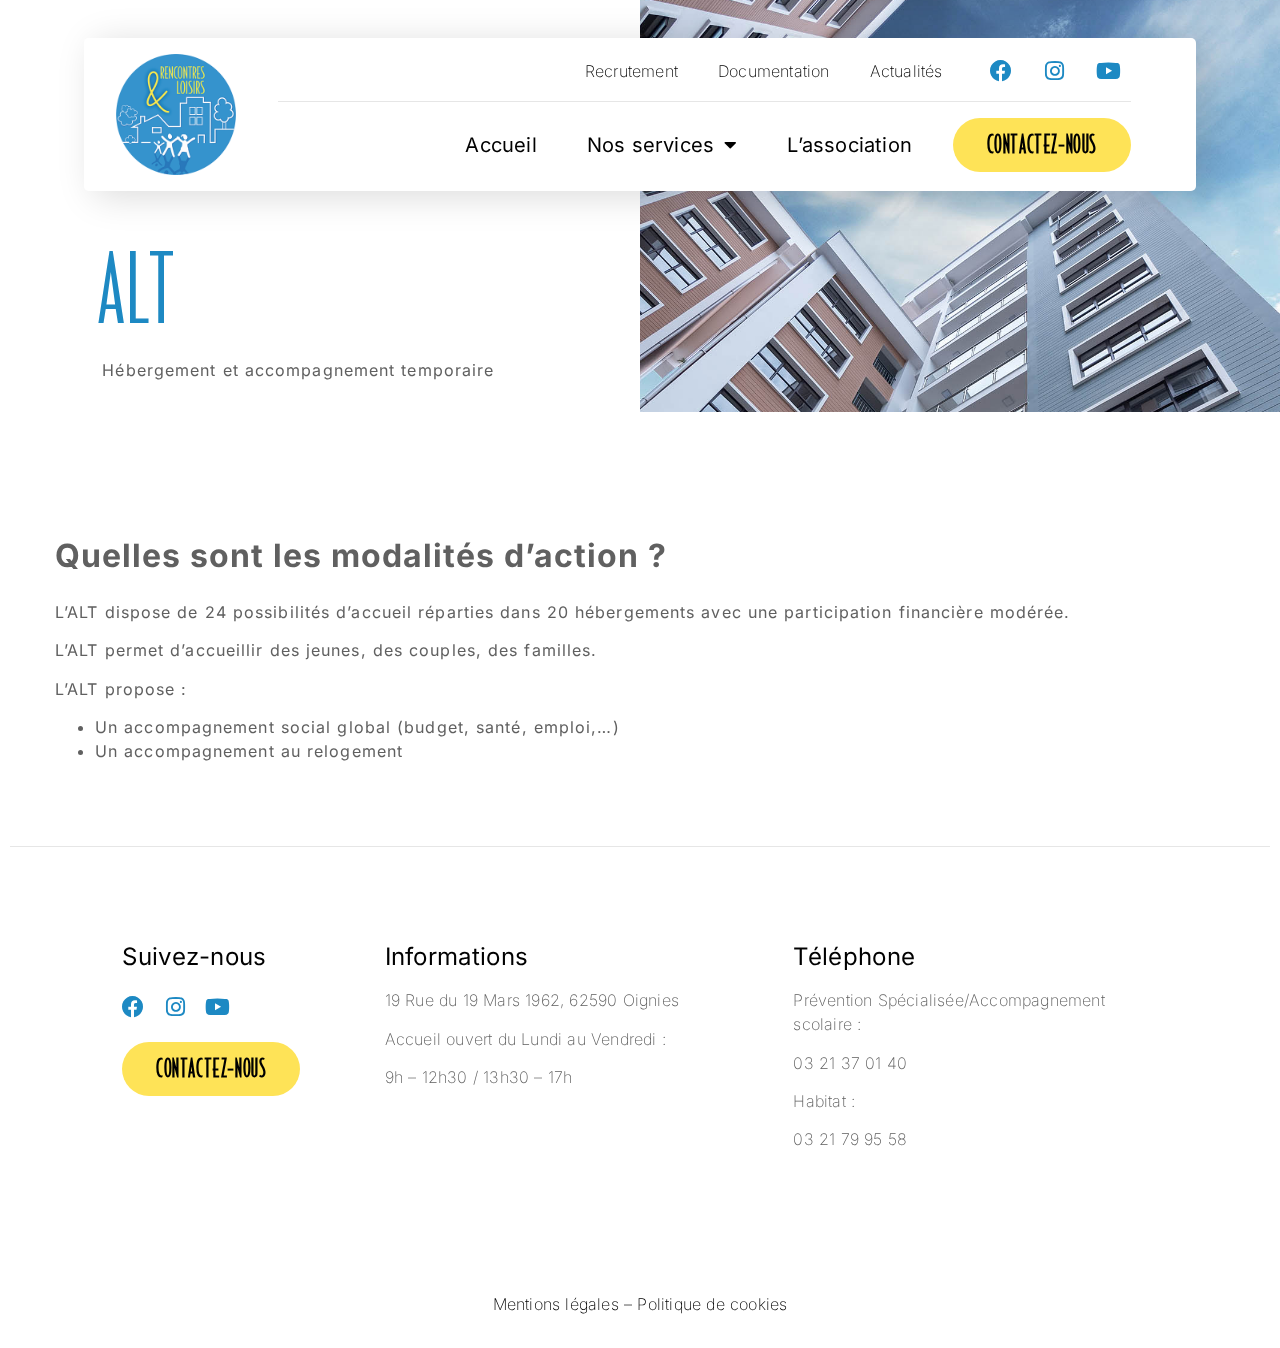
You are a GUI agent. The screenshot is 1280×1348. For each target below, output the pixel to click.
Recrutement (631, 71)
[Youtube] (1109, 71)
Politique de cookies (712, 1304)
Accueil (500, 145)
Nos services (650, 145)
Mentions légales (556, 1304)
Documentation (774, 71)
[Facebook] (1001, 71)
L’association (849, 145)
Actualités (906, 71)
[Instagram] (1055, 71)
